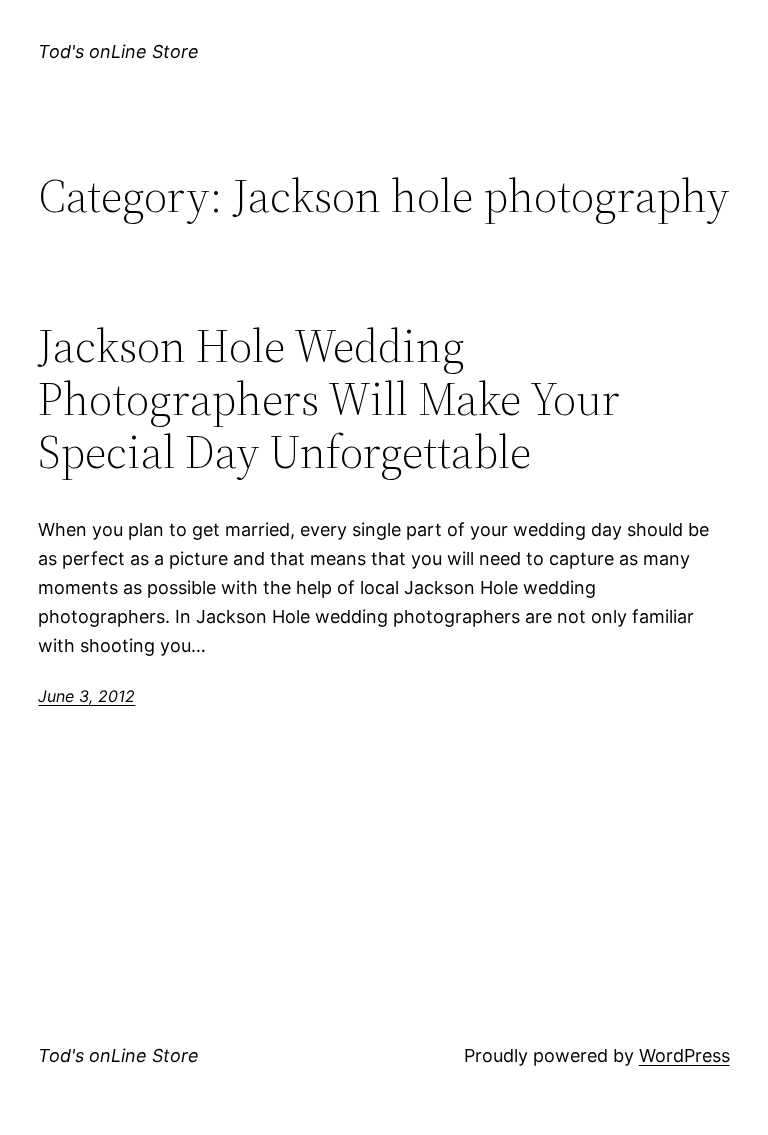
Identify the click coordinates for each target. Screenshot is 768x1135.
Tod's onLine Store (118, 51)
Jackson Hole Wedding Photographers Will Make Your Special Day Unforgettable (329, 398)
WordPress (684, 1055)
